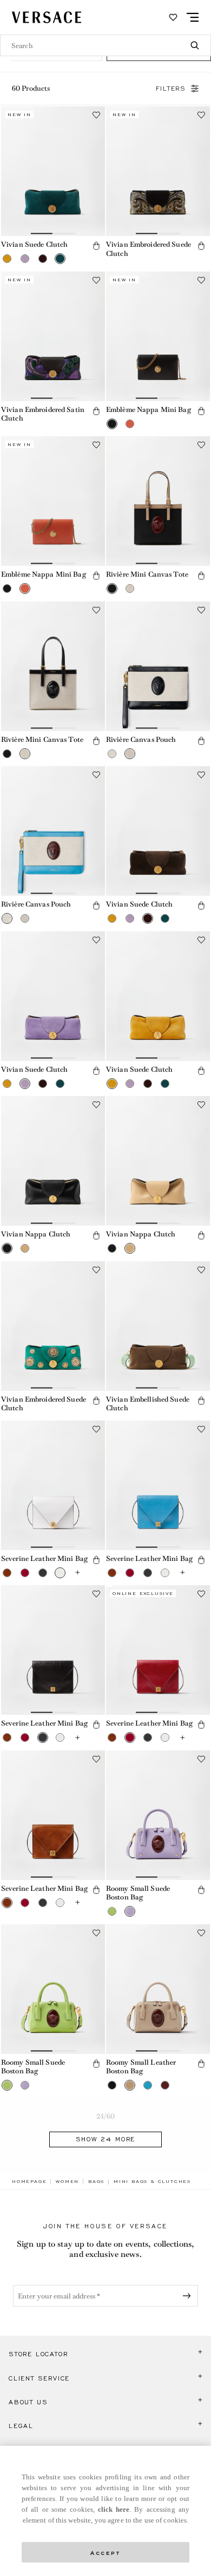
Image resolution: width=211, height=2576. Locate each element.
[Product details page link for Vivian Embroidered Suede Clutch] (158, 171)
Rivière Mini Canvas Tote (147, 574)
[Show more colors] (78, 1573)
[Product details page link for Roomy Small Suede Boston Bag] (158, 1815)
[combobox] (105, 45)
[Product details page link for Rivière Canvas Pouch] (158, 666)
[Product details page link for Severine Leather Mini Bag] (53, 1485)
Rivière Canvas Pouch (141, 739)
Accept (105, 2552)
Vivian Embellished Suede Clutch (148, 1404)
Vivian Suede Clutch (34, 244)
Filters (171, 89)
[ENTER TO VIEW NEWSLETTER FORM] (189, 2296)
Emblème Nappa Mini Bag (149, 410)
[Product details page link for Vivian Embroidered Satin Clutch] (53, 336)
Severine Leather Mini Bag (44, 1559)
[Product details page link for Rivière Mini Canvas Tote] (158, 501)
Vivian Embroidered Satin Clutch (43, 414)
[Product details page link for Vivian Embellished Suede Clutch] (158, 1326)
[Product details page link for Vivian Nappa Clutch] (53, 1161)
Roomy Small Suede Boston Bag (138, 1893)
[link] (29, 2181)
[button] (7, 259)
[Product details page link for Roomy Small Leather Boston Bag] (158, 1989)
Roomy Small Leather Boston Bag (141, 2067)
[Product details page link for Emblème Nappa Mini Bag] (158, 336)
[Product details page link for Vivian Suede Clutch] (53, 171)
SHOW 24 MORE (106, 2139)
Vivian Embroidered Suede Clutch (149, 249)
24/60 (106, 2116)
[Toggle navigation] (193, 17)
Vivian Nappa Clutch (36, 1234)
